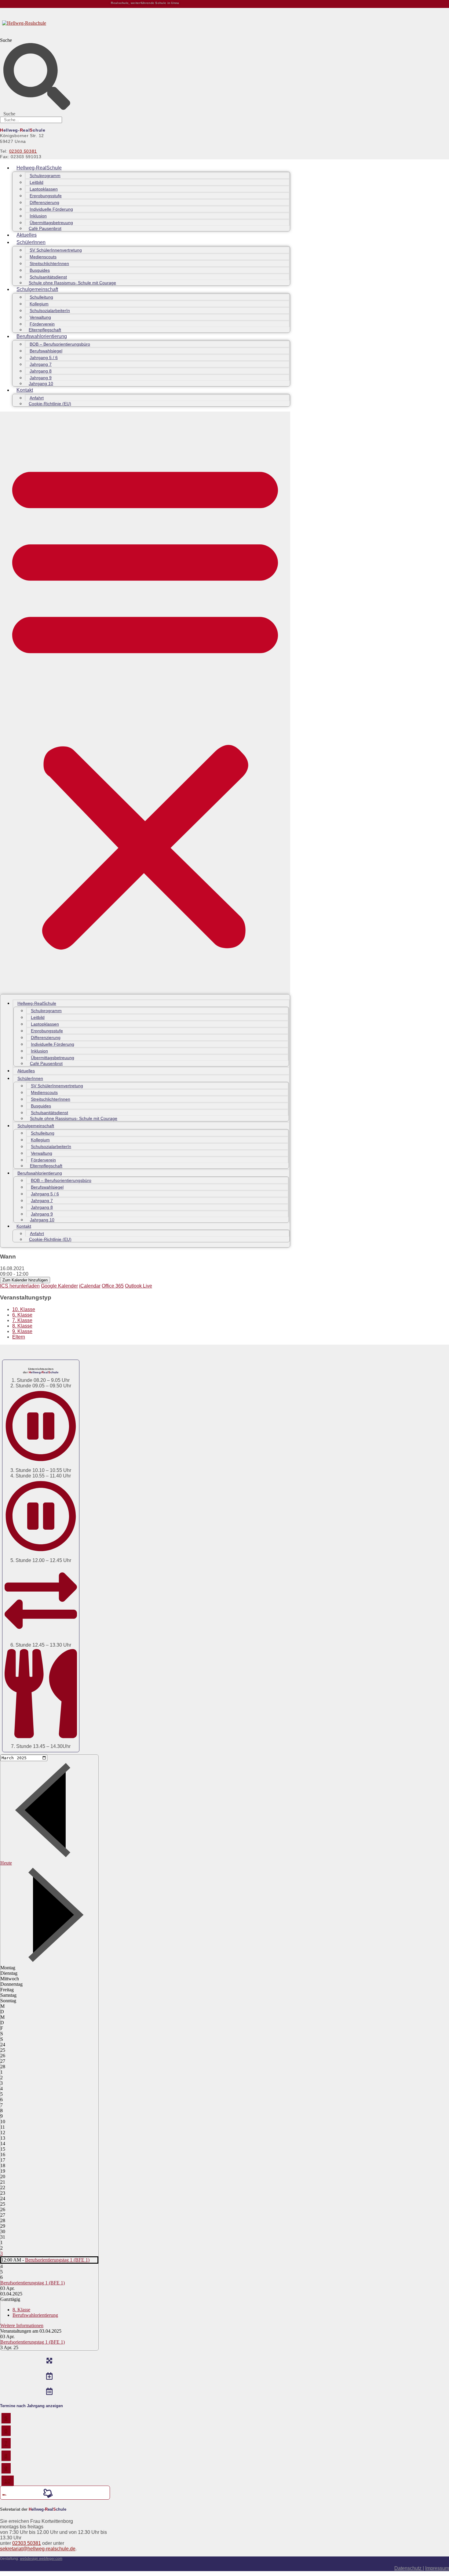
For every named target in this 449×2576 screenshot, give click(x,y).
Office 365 (113, 1286)
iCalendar (90, 1286)
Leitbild (37, 182)
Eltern (19, 1337)
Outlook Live (139, 1286)
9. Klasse (22, 1331)
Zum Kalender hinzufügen (25, 1280)
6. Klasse (22, 1315)
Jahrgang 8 (41, 371)
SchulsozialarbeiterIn (50, 311)
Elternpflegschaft (45, 330)
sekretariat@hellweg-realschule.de (38, 2549)
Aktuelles (27, 235)
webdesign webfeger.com (41, 2559)
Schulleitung (41, 297)
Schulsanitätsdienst (48, 277)
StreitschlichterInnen (49, 263)
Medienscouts (43, 257)
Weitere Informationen (22, 2325)
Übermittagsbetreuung (51, 223)
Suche (6, 40)
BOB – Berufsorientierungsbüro (60, 344)
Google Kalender (59, 1286)
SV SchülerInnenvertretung (56, 250)
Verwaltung (40, 317)
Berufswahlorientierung (42, 336)
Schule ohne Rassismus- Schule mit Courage (72, 283)
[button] (145, 703)
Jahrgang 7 (41, 364)
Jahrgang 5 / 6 (44, 358)
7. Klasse (22, 1320)
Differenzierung (44, 202)
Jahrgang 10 (41, 383)
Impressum (437, 2568)
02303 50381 (23, 151)
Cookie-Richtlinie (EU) (50, 404)
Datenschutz (409, 2568)
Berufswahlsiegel (46, 351)
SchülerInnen (31, 242)
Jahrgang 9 (41, 378)
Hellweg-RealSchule (39, 168)
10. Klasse (24, 1309)
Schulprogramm (45, 176)
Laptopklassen (44, 189)
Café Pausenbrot (45, 228)
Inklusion (38, 216)
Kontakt (25, 390)
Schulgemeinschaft (37, 289)
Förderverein (42, 324)
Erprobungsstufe (46, 196)
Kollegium (39, 304)
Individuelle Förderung (51, 209)
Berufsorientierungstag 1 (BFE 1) (57, 2260)
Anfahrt (37, 398)
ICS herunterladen (20, 1286)
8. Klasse (22, 1326)
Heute (6, 1863)
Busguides (40, 270)
